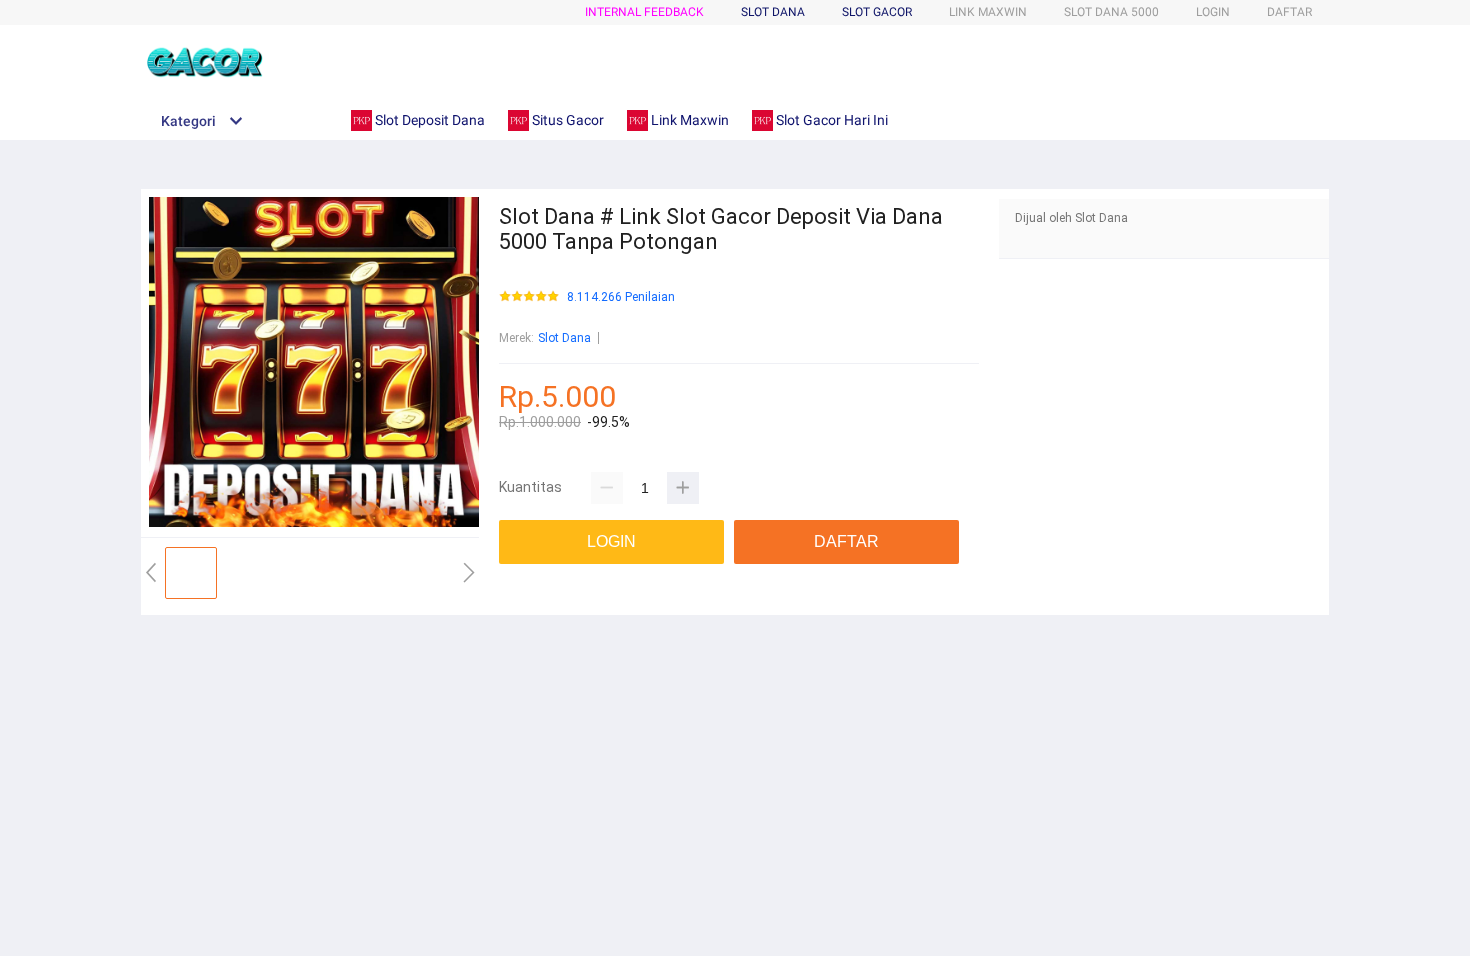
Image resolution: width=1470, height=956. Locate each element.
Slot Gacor (877, 12)
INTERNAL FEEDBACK (644, 12)
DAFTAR (1289, 12)
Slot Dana (564, 338)
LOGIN (1213, 12)
